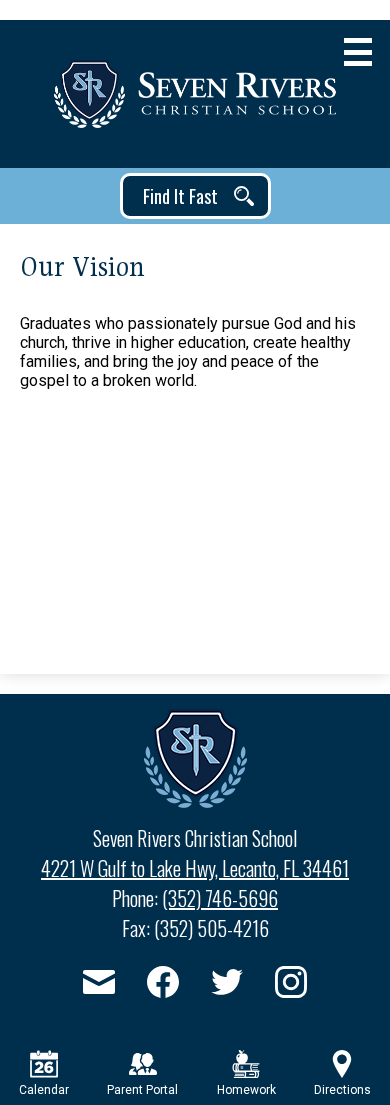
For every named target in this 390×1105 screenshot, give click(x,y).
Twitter (227, 982)
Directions (342, 1090)
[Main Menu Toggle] (358, 52)
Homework (246, 1090)
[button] (195, 196)
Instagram (291, 982)
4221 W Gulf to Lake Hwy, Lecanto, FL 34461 (195, 868)
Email (99, 982)
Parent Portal (142, 1090)
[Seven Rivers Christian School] (195, 94)
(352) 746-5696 (220, 898)
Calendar (44, 1090)
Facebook (163, 982)
